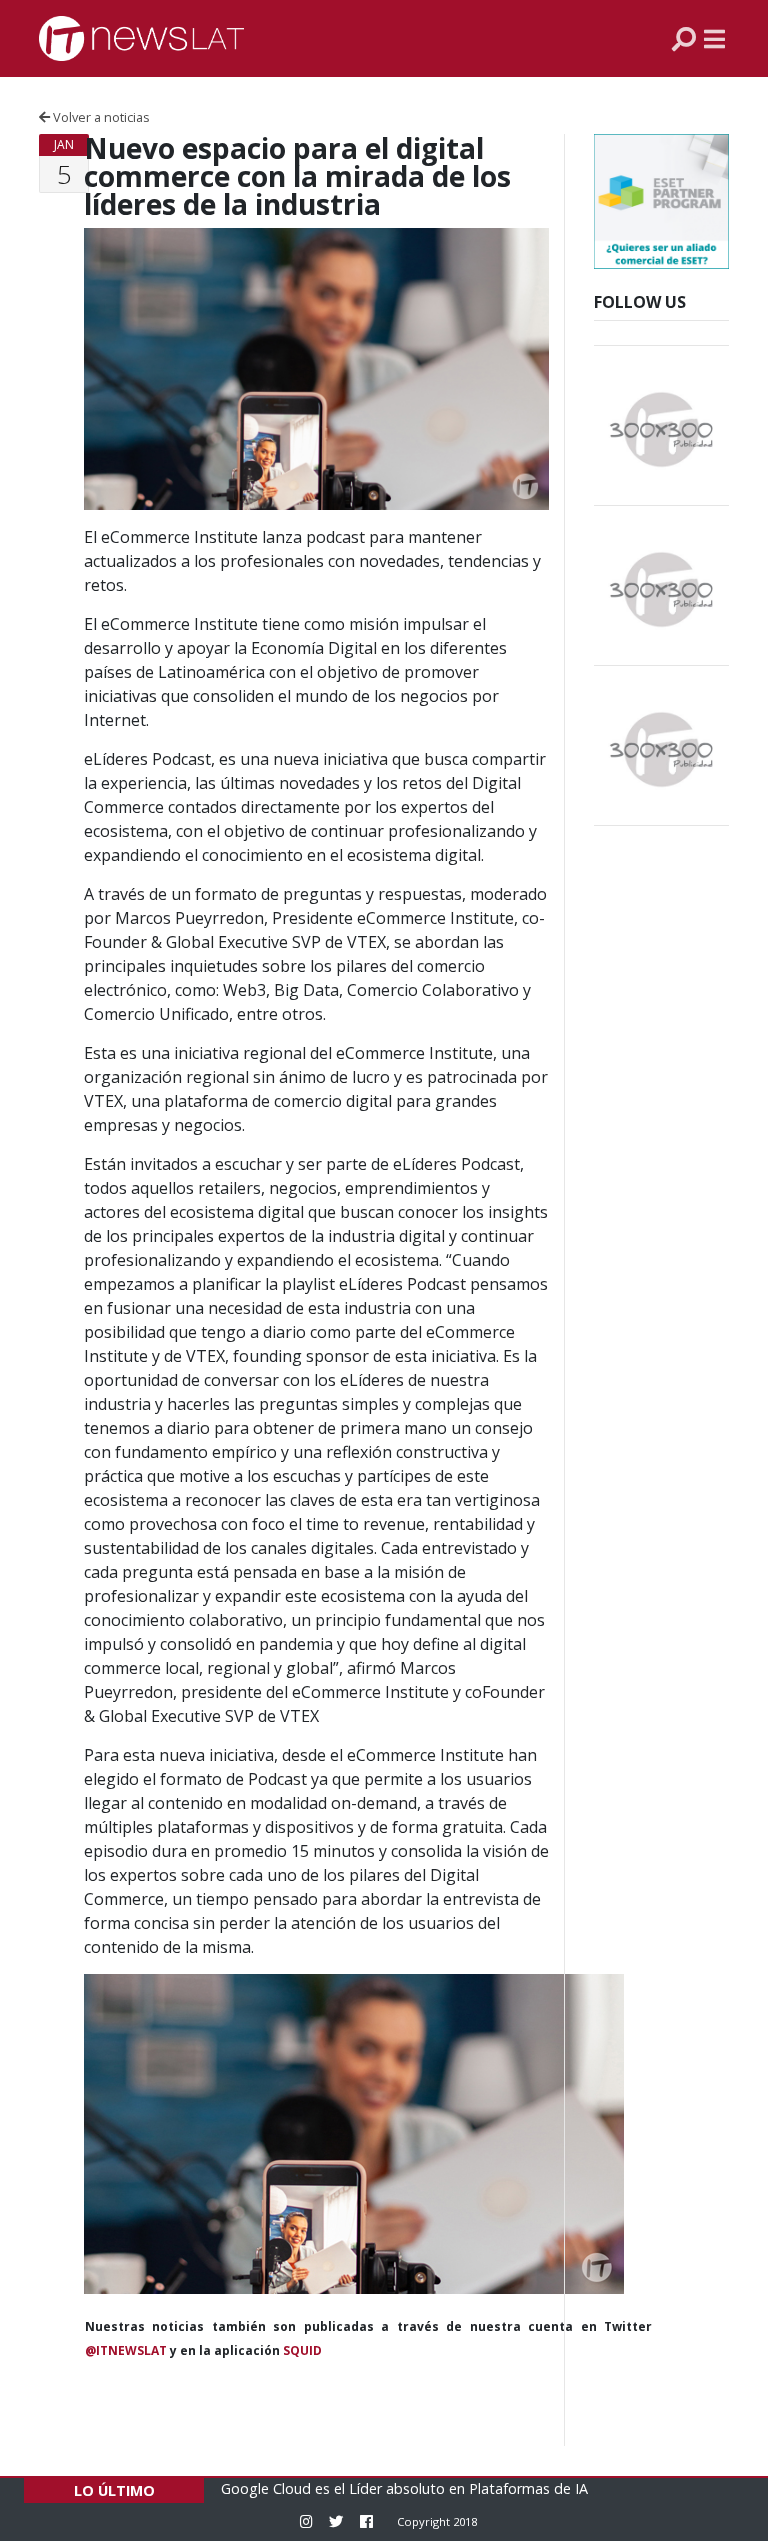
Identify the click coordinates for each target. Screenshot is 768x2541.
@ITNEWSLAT (126, 2350)
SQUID (302, 2350)
